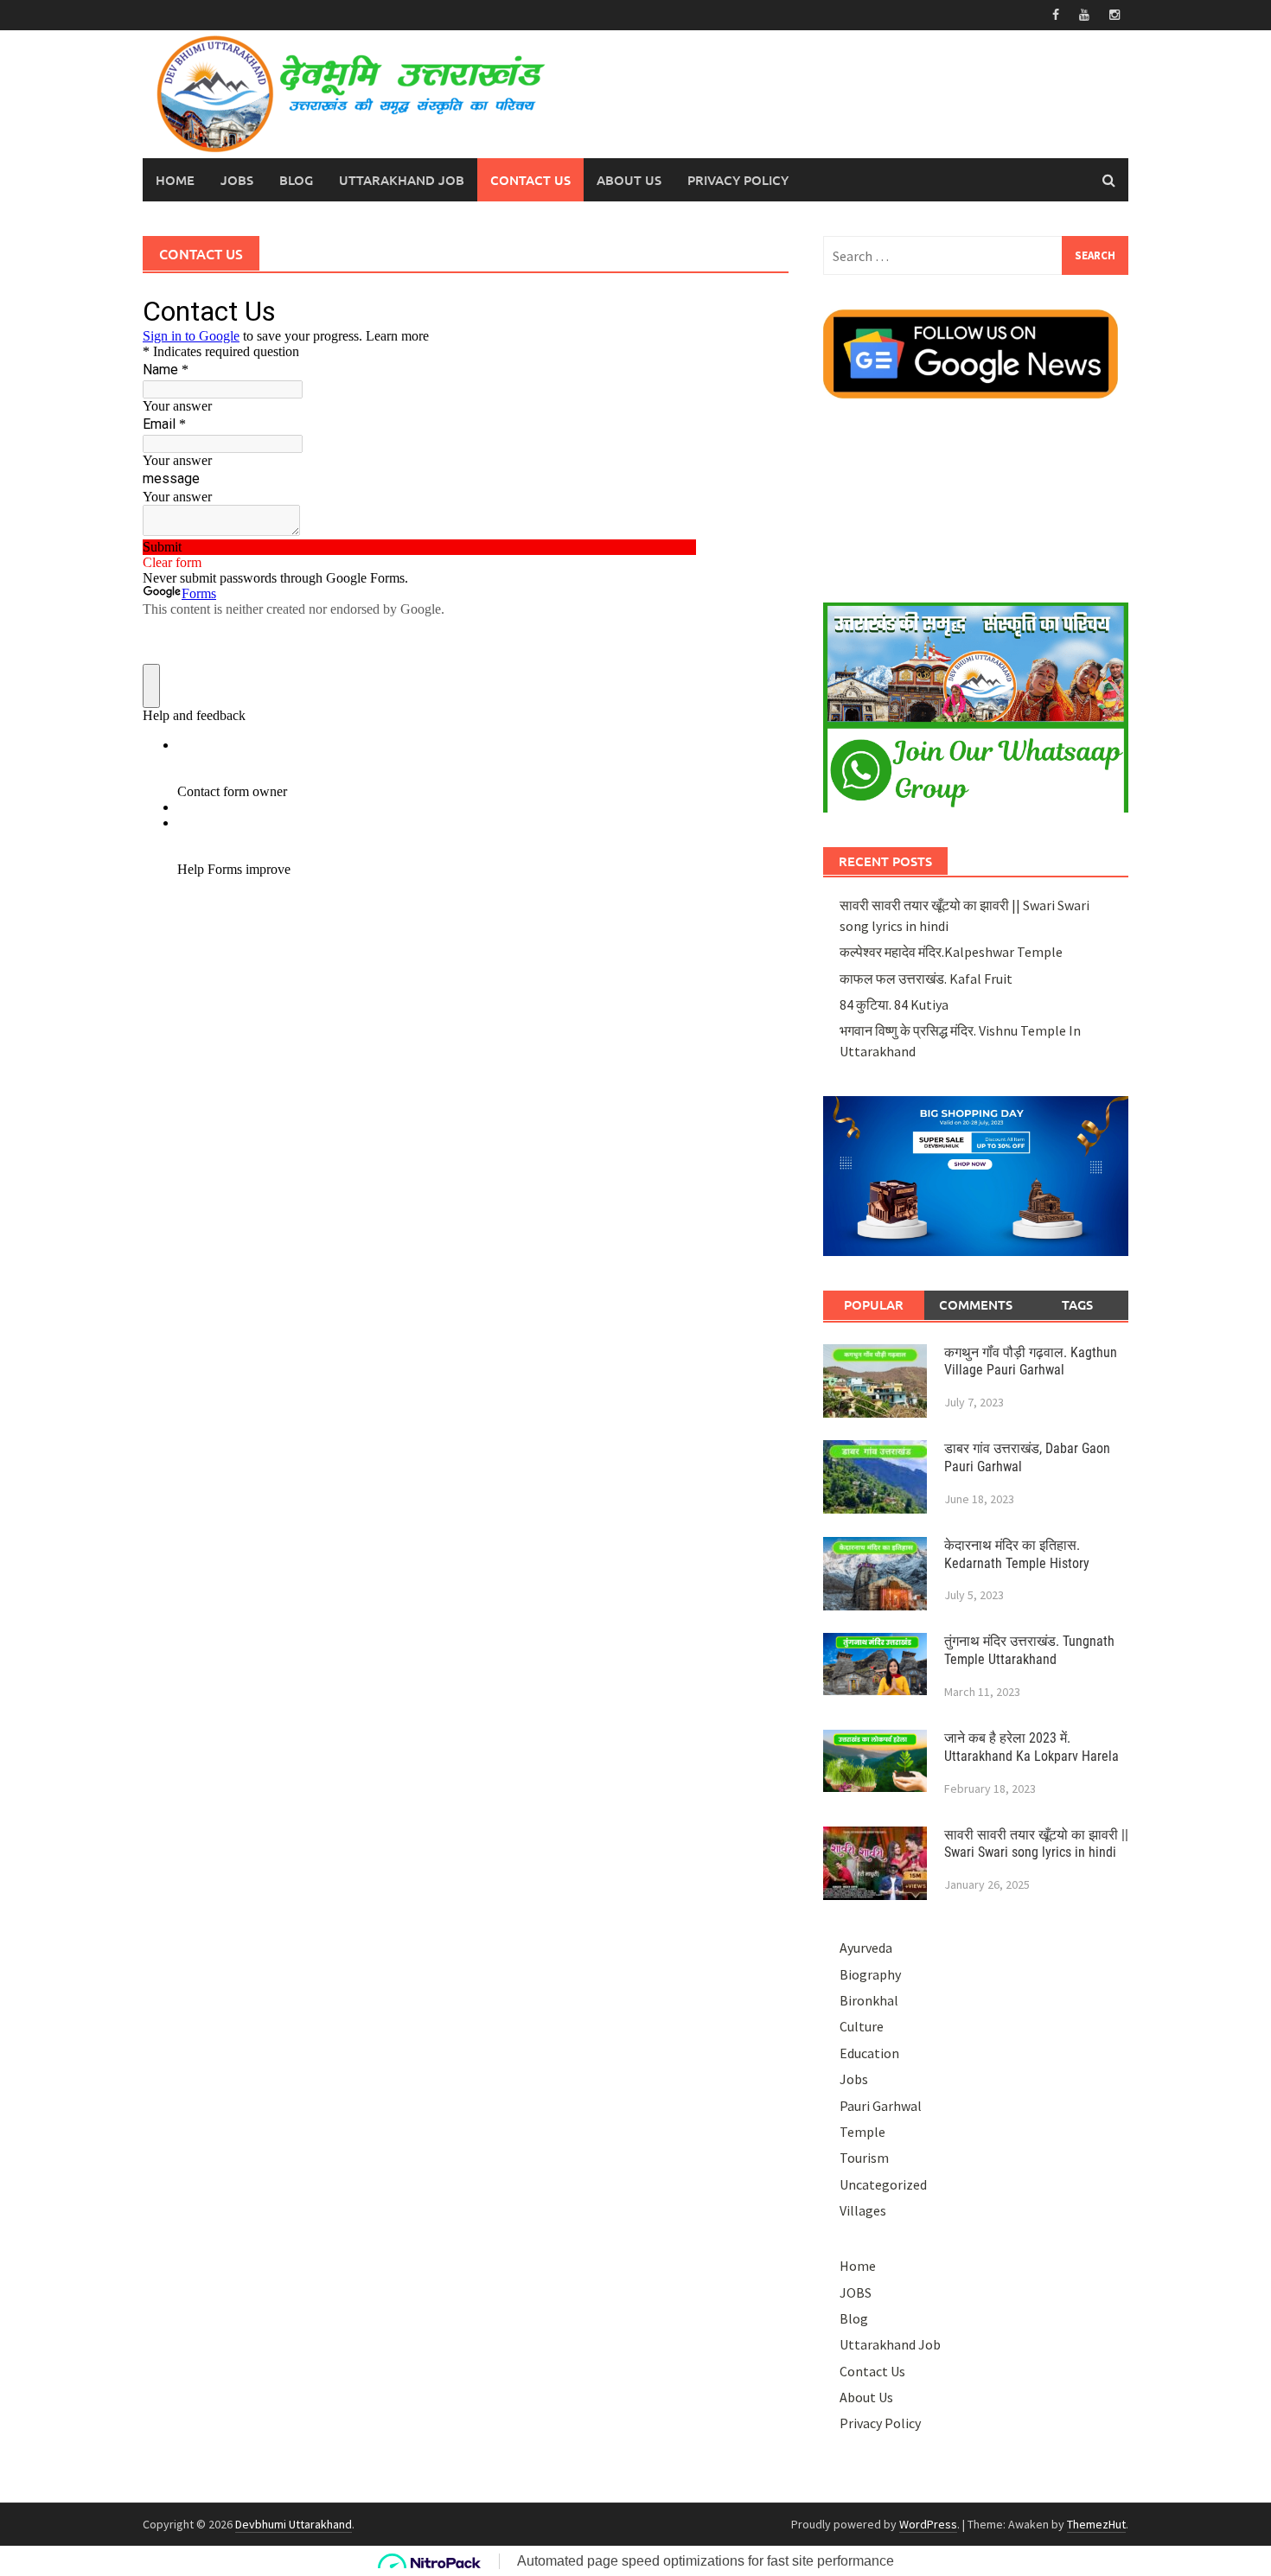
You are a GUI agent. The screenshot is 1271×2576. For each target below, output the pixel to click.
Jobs (854, 2079)
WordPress (928, 2524)
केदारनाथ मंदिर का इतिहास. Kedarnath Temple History (1017, 1554)
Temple (862, 2132)
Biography (870, 1974)
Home (175, 180)
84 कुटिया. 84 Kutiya (894, 1004)
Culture (862, 2026)
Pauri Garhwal (881, 2106)
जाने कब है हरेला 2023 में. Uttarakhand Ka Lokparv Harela (1031, 1747)
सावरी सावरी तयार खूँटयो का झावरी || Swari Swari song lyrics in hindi (1036, 1844)
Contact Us (530, 180)
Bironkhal (869, 2000)
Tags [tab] (1077, 1304)
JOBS (237, 180)
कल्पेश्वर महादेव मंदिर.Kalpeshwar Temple (951, 952)
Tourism (864, 2158)
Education (869, 2053)
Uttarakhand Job (402, 180)
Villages (863, 2210)
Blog (296, 180)
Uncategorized (883, 2184)
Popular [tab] (874, 1304)
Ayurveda (866, 1948)
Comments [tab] (976, 1304)
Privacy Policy (738, 180)
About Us (629, 180)
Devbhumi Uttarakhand (294, 2524)
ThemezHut (1096, 2524)
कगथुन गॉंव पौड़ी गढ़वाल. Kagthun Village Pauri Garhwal (1031, 1361)
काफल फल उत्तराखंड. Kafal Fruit (926, 979)
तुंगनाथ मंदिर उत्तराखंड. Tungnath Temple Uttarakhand (1029, 1650)
